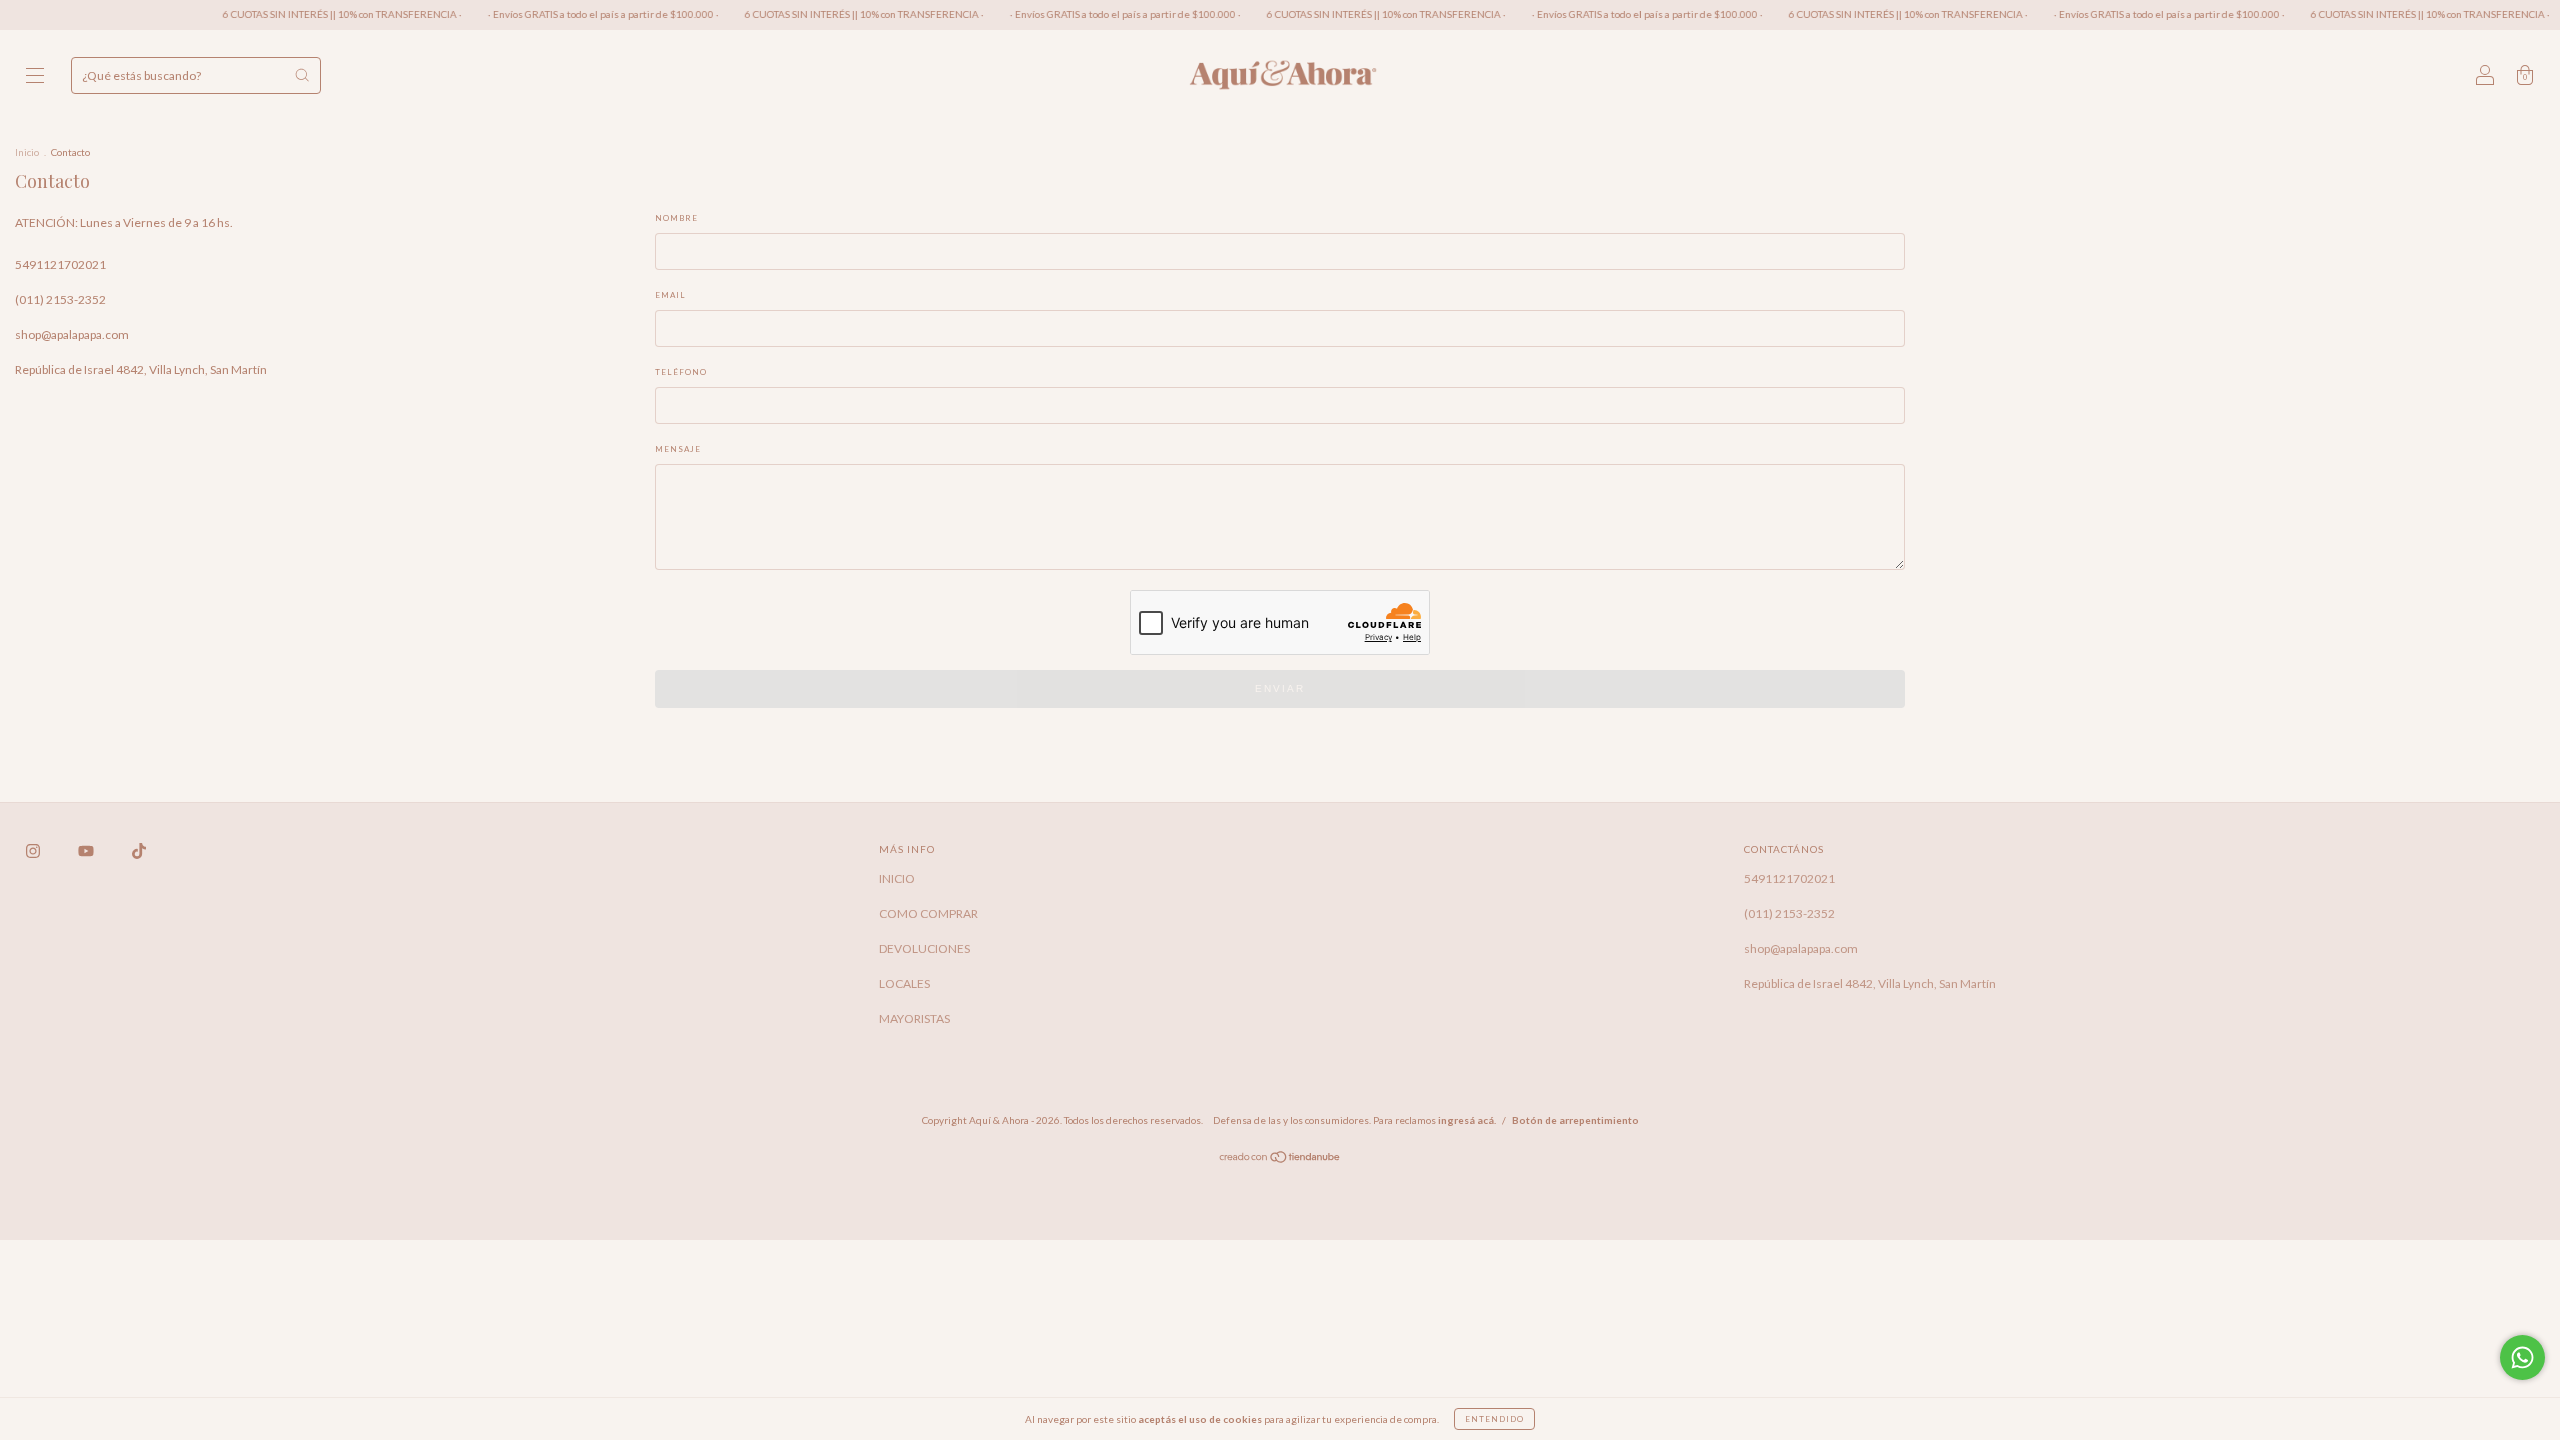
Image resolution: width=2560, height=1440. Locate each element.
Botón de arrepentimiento (1575, 1120)
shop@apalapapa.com (72, 334)
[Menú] (35, 77)
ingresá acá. (1467, 1120)
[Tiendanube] (1280, 1159)
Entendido (1494, 1419)
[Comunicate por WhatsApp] (2522, 1357)
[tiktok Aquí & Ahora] (139, 850)
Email (670, 295)
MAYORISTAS (914, 1018)
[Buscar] (302, 75)
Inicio (27, 152)
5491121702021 (60, 264)
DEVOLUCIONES (924, 948)
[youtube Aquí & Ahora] (87, 850)
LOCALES (904, 983)
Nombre (676, 218)
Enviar (1280, 688)
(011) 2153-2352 (60, 299)
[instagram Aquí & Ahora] (34, 850)
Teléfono (681, 372)
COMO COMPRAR (928, 913)
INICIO (897, 878)
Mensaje (678, 449)
